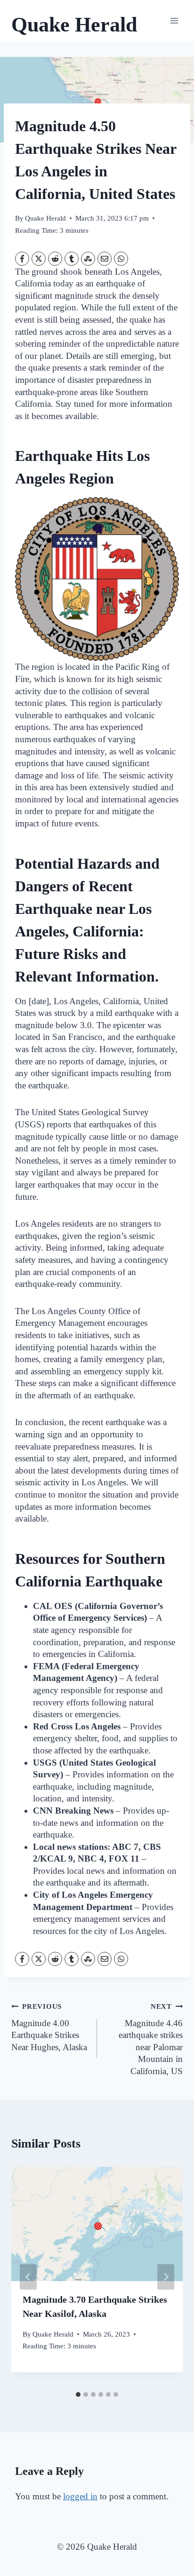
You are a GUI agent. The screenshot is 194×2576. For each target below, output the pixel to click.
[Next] (166, 2277)
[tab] (78, 2394)
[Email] (105, 259)
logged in (80, 2496)
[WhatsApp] (121, 259)
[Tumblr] (72, 259)
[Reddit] (55, 259)
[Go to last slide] (28, 2277)
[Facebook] (22, 259)
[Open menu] (174, 21)
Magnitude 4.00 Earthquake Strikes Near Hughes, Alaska (49, 2027)
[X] (39, 259)
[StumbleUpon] (88, 259)
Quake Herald (45, 218)
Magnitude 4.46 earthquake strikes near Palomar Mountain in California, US (151, 2039)
